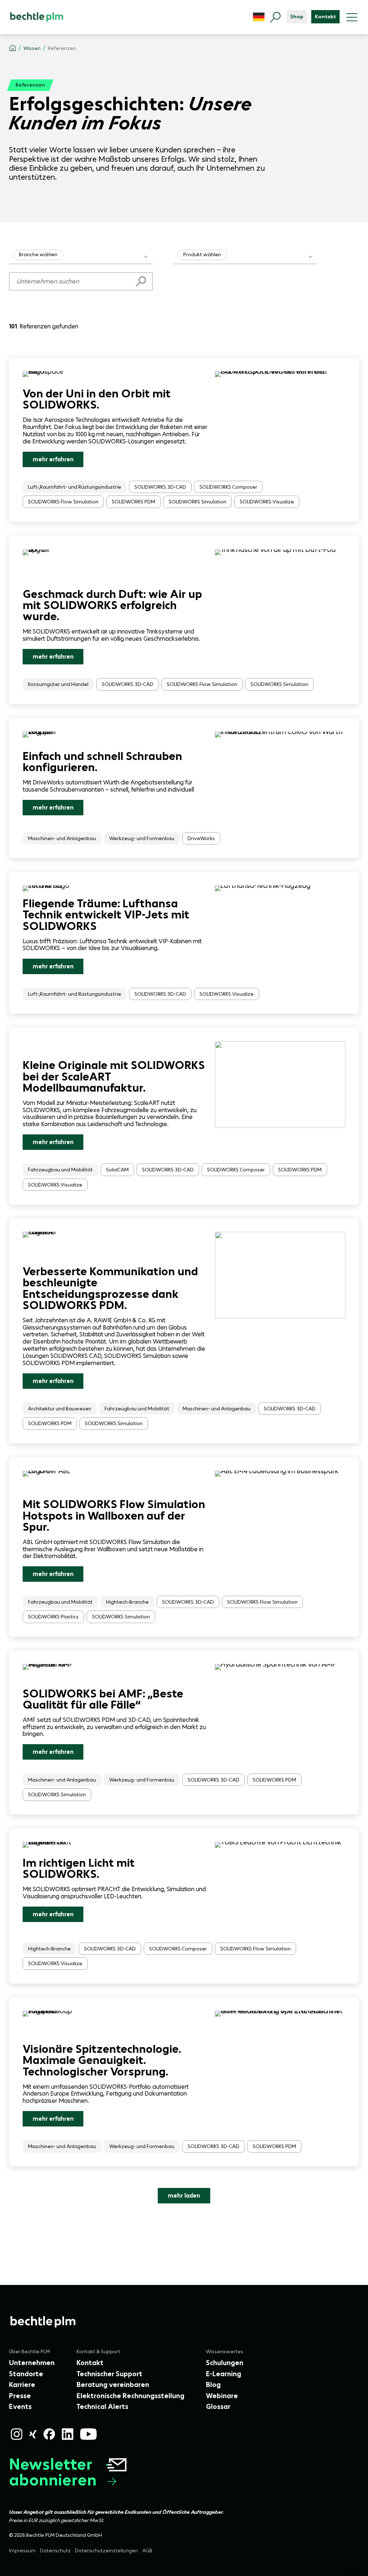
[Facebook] (49, 2434)
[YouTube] (88, 2434)
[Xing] (33, 2434)
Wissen (32, 49)
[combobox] (81, 255)
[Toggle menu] (352, 17)
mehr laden (184, 2195)
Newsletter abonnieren (53, 2472)
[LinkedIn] (68, 2434)
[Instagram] (17, 2434)
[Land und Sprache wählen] (259, 17)
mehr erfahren (53, 459)
